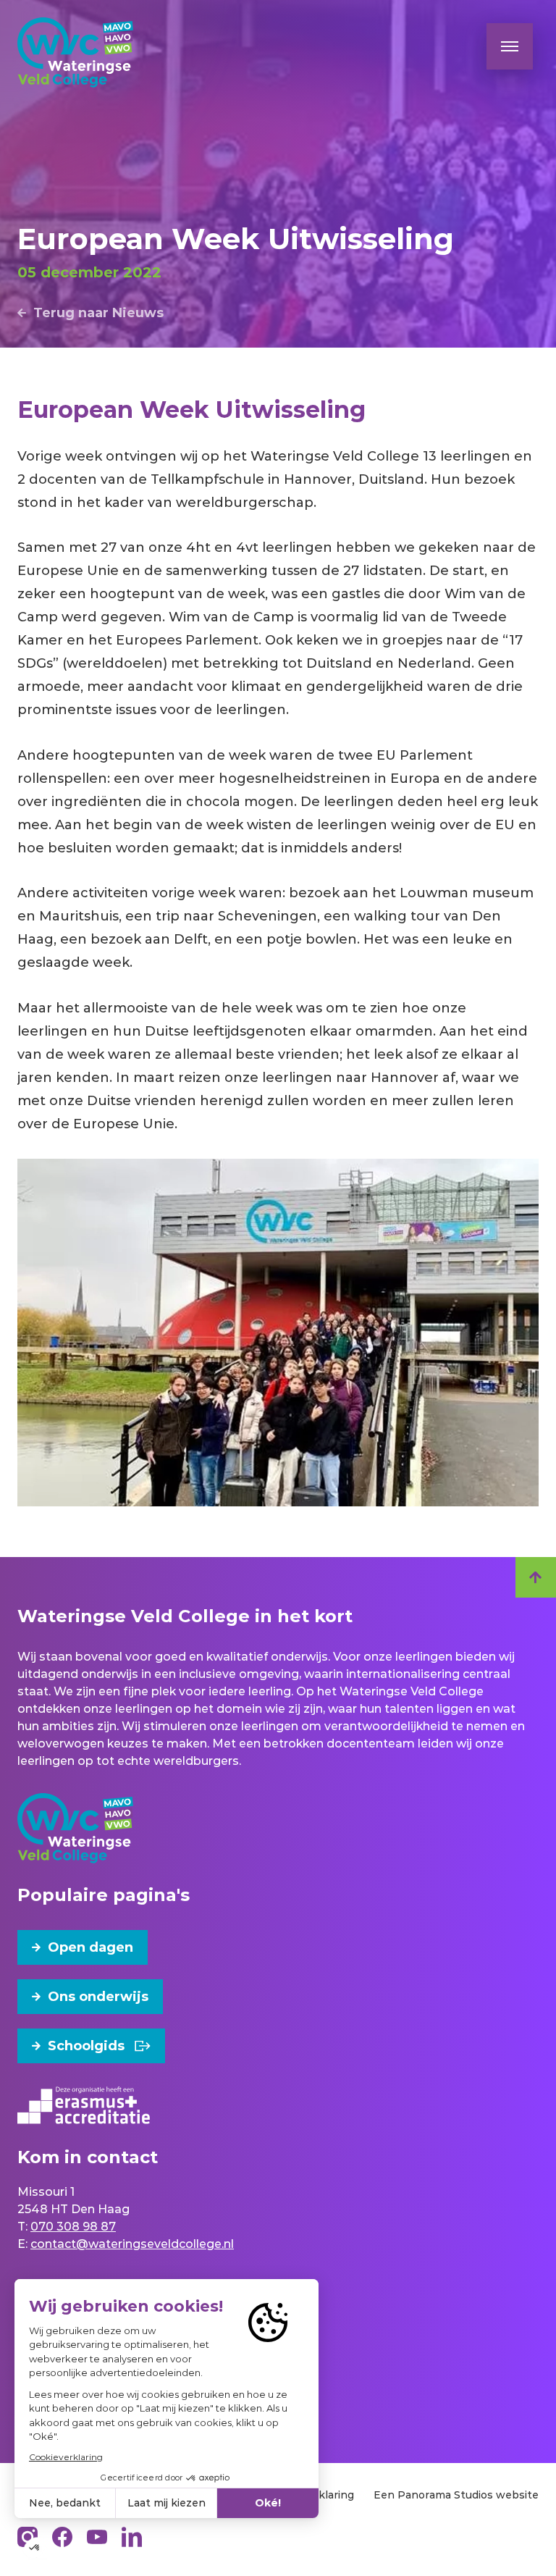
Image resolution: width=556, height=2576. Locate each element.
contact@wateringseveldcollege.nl (132, 2244)
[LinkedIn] (132, 2537)
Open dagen (90, 1947)
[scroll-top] (536, 1577)
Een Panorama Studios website (456, 2495)
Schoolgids (86, 2046)
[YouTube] (97, 2537)
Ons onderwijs (98, 1997)
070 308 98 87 (73, 2227)
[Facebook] (62, 2537)
